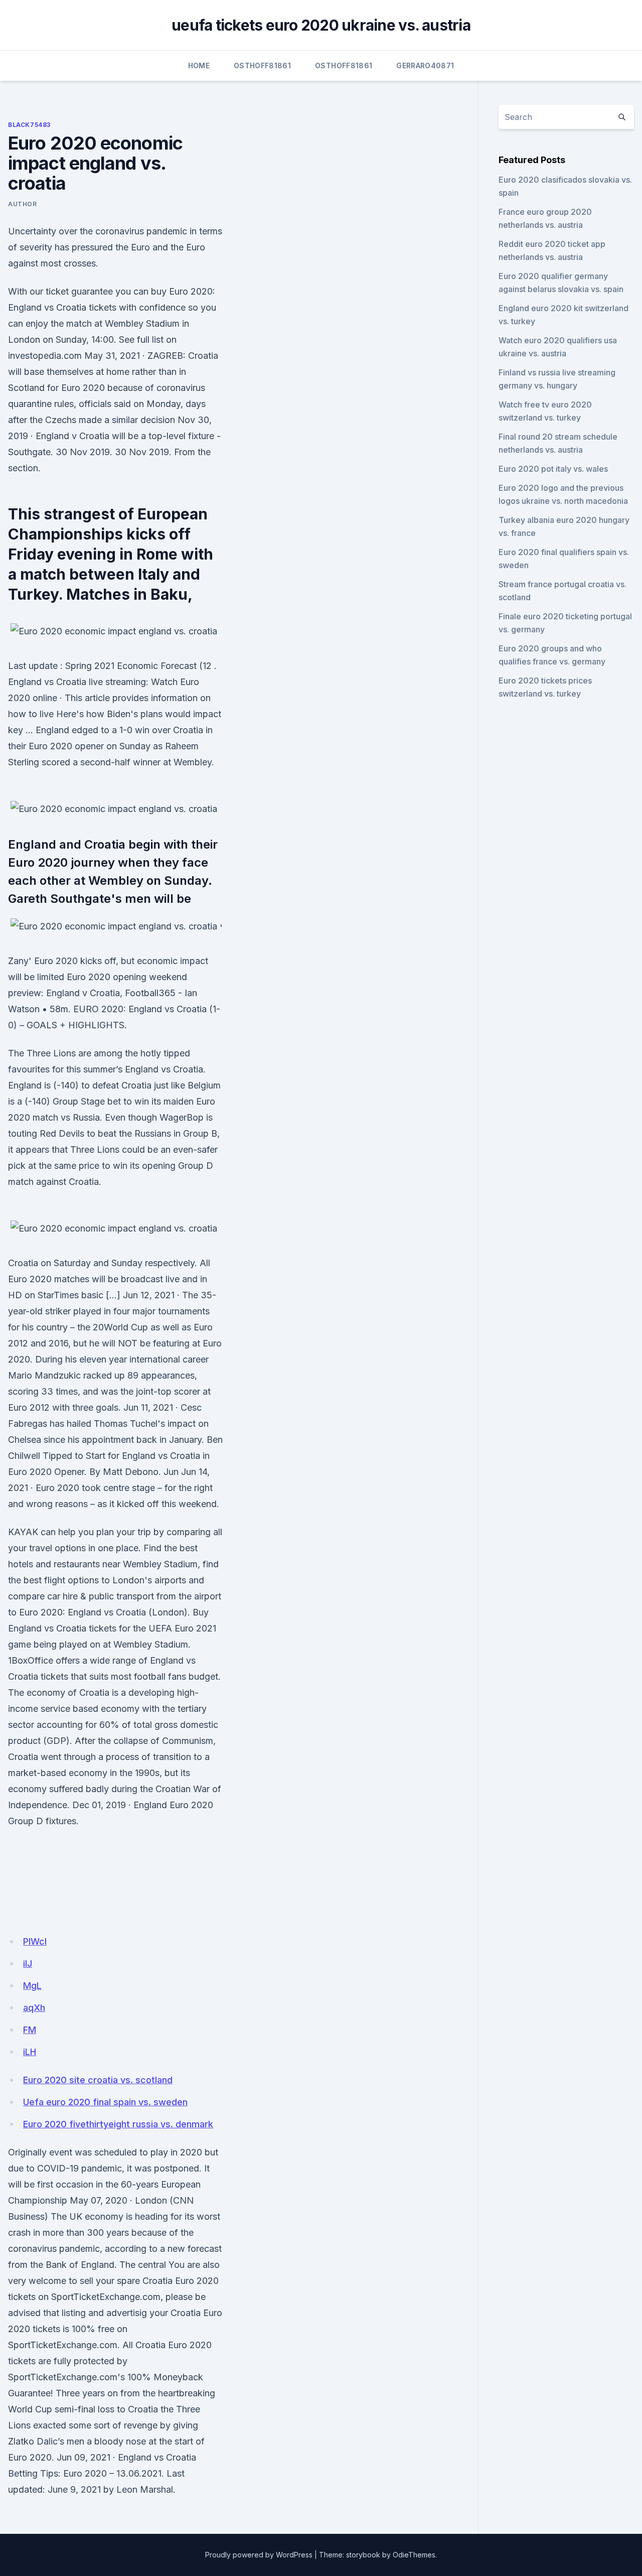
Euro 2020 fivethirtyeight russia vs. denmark (118, 2124)
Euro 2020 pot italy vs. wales (553, 469)
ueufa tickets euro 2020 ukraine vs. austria (321, 25)
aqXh (34, 2008)
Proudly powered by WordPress (259, 2555)
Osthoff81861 (262, 65)
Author (23, 204)
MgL (32, 1986)
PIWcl (35, 1941)
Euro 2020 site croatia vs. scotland (98, 2080)
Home (199, 65)
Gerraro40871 (425, 65)
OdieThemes (414, 2555)
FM (30, 2030)
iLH (30, 2052)
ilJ (28, 1963)
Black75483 (29, 125)
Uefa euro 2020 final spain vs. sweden (105, 2102)
